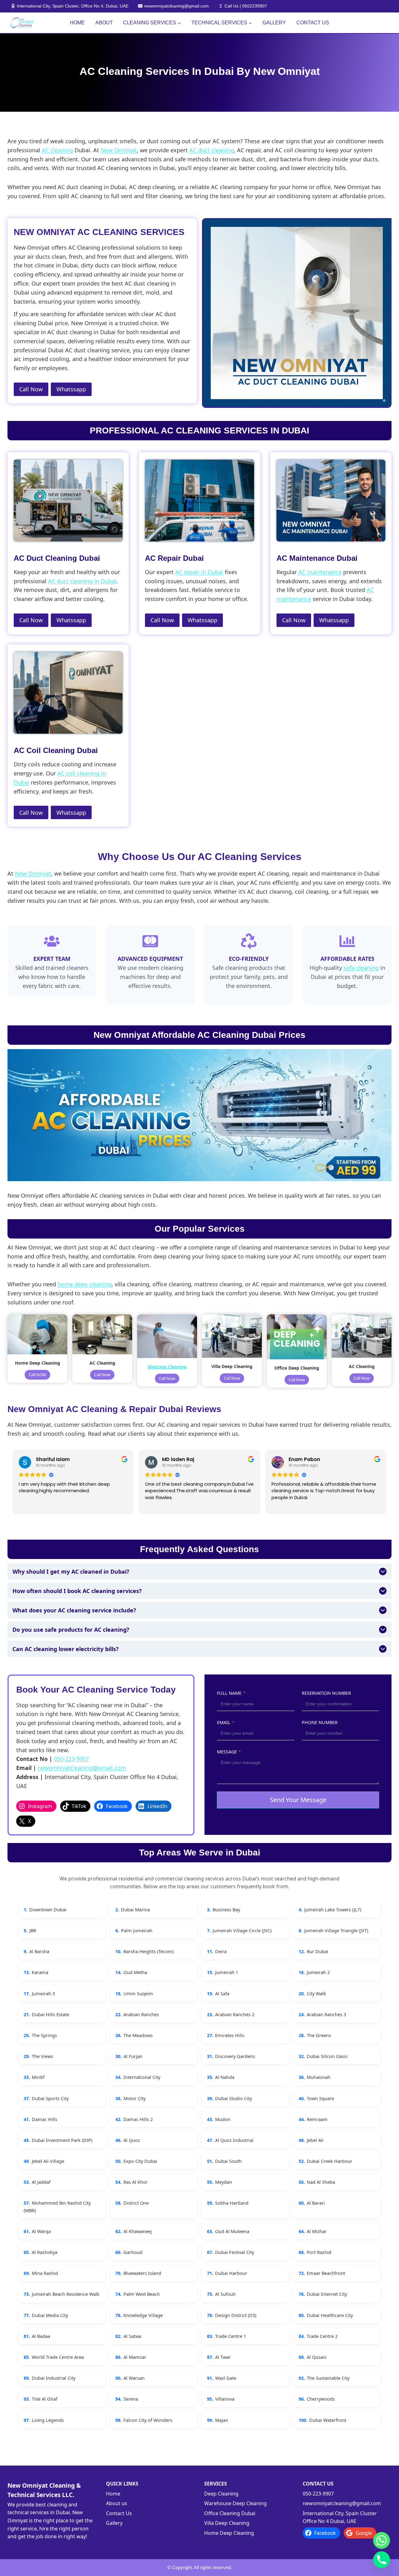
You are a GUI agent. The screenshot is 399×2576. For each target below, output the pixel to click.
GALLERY (274, 23)
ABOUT (104, 23)
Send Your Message (298, 1800)
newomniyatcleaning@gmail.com (82, 1768)
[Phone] (382, 2560)
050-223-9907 (71, 1759)
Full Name (231, 1693)
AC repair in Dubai (199, 572)
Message (229, 1752)
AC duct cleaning (212, 150)
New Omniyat (119, 150)
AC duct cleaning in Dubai (82, 581)
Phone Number (320, 1722)
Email (226, 1722)
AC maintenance (320, 572)
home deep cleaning (85, 1284)
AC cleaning (57, 150)
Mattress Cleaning (167, 1367)
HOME (77, 23)
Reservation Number (326, 1693)
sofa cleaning (361, 968)
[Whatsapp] (382, 2540)
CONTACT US (313, 23)
